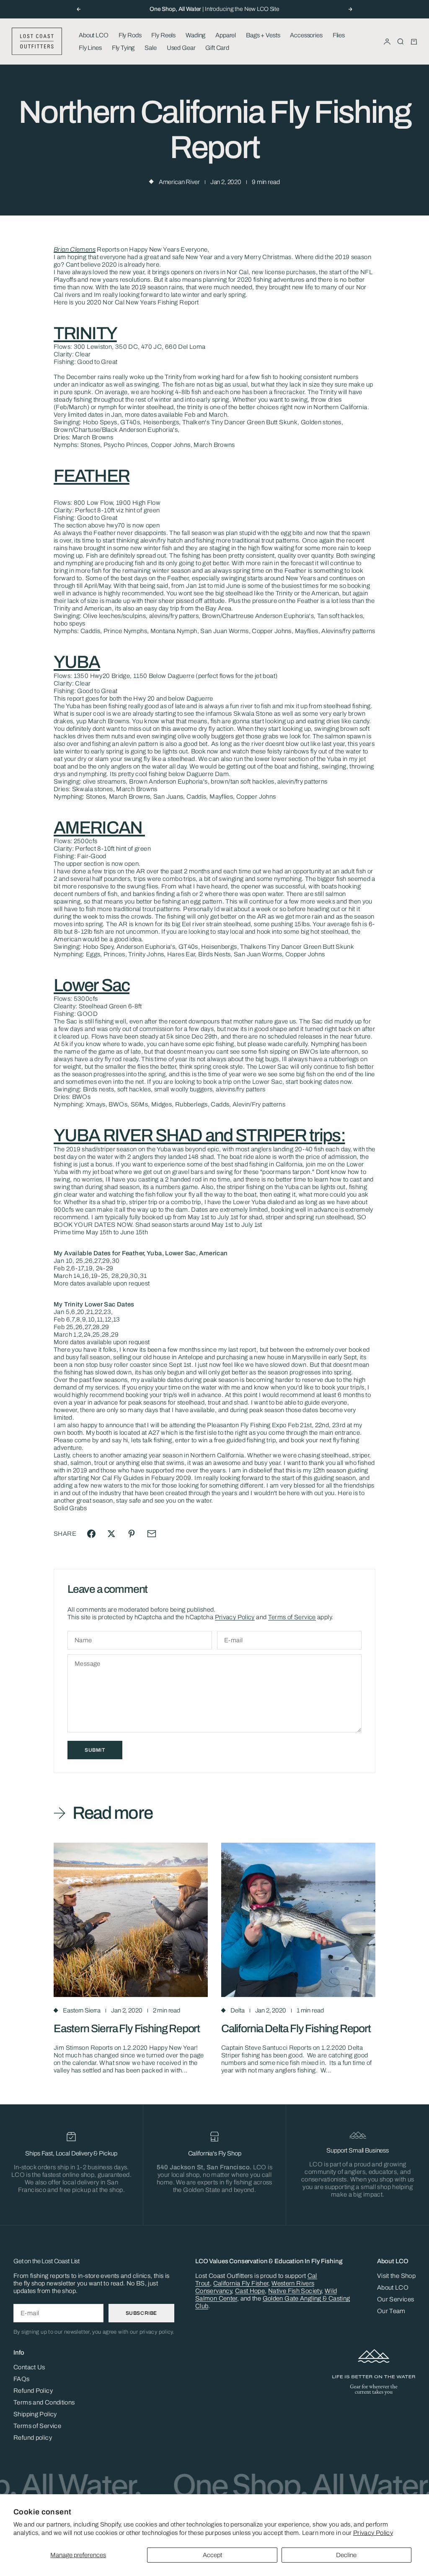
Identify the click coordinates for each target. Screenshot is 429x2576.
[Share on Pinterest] (132, 1534)
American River (179, 182)
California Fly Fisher (241, 2283)
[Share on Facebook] (91, 1534)
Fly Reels (163, 35)
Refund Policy (33, 2391)
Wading (195, 35)
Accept (212, 2555)
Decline (346, 2555)
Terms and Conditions (44, 2402)
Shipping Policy (35, 2414)
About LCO (94, 35)
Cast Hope (250, 2291)
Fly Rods (130, 35)
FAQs (22, 2379)
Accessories (306, 35)
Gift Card (217, 48)
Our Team (391, 2311)
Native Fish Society (295, 2291)
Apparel (226, 35)
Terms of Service (292, 1617)
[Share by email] (152, 1534)
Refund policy (33, 2438)
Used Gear (181, 48)
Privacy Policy (373, 2533)
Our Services (396, 2299)
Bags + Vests (263, 35)
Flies (339, 35)
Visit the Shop (396, 2276)
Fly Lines (90, 48)
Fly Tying (123, 48)
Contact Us (29, 2367)
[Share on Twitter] (111, 1534)
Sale (150, 48)
